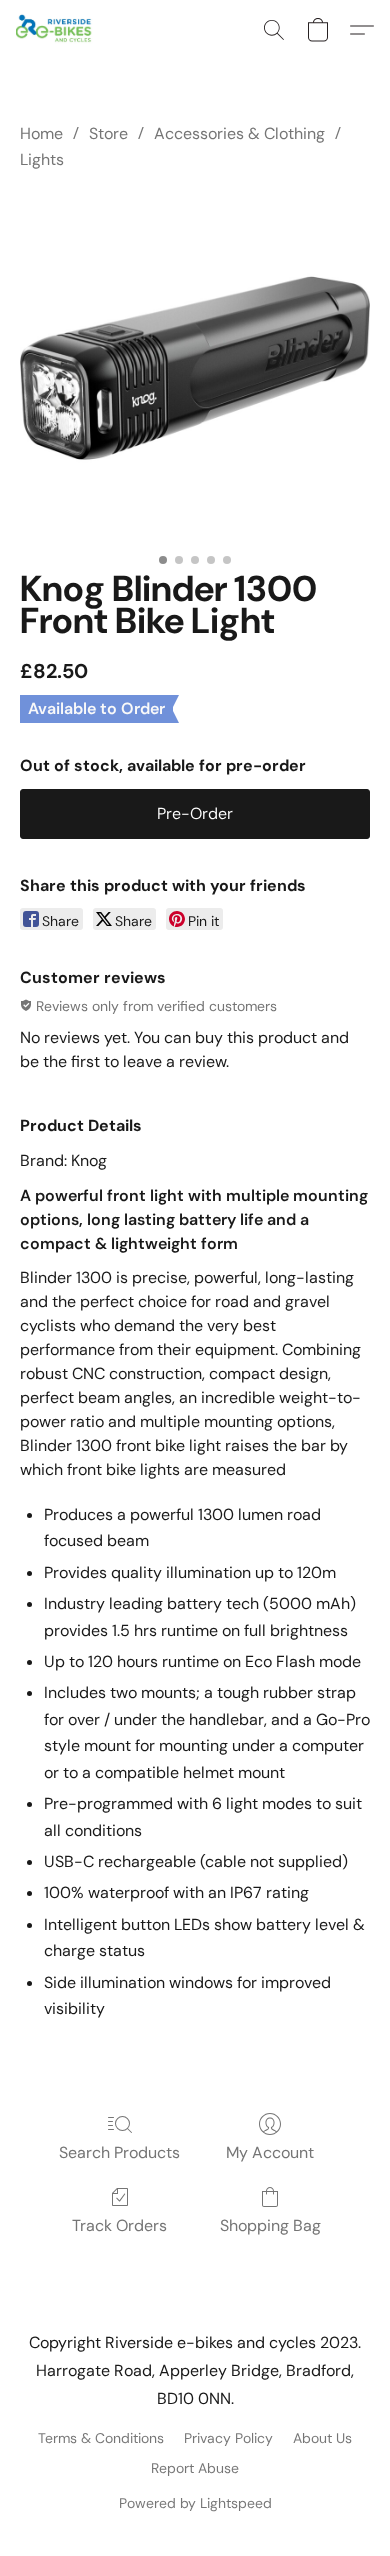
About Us (322, 2438)
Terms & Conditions (101, 2438)
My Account (270, 2152)
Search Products (119, 2152)
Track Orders (119, 2225)
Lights (42, 159)
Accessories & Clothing (239, 133)
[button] (56, 30)
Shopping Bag (270, 2225)
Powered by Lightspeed (195, 2503)
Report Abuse (195, 2468)
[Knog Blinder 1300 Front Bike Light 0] (195, 368)
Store (108, 133)
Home (41, 133)
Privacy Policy (228, 2438)
